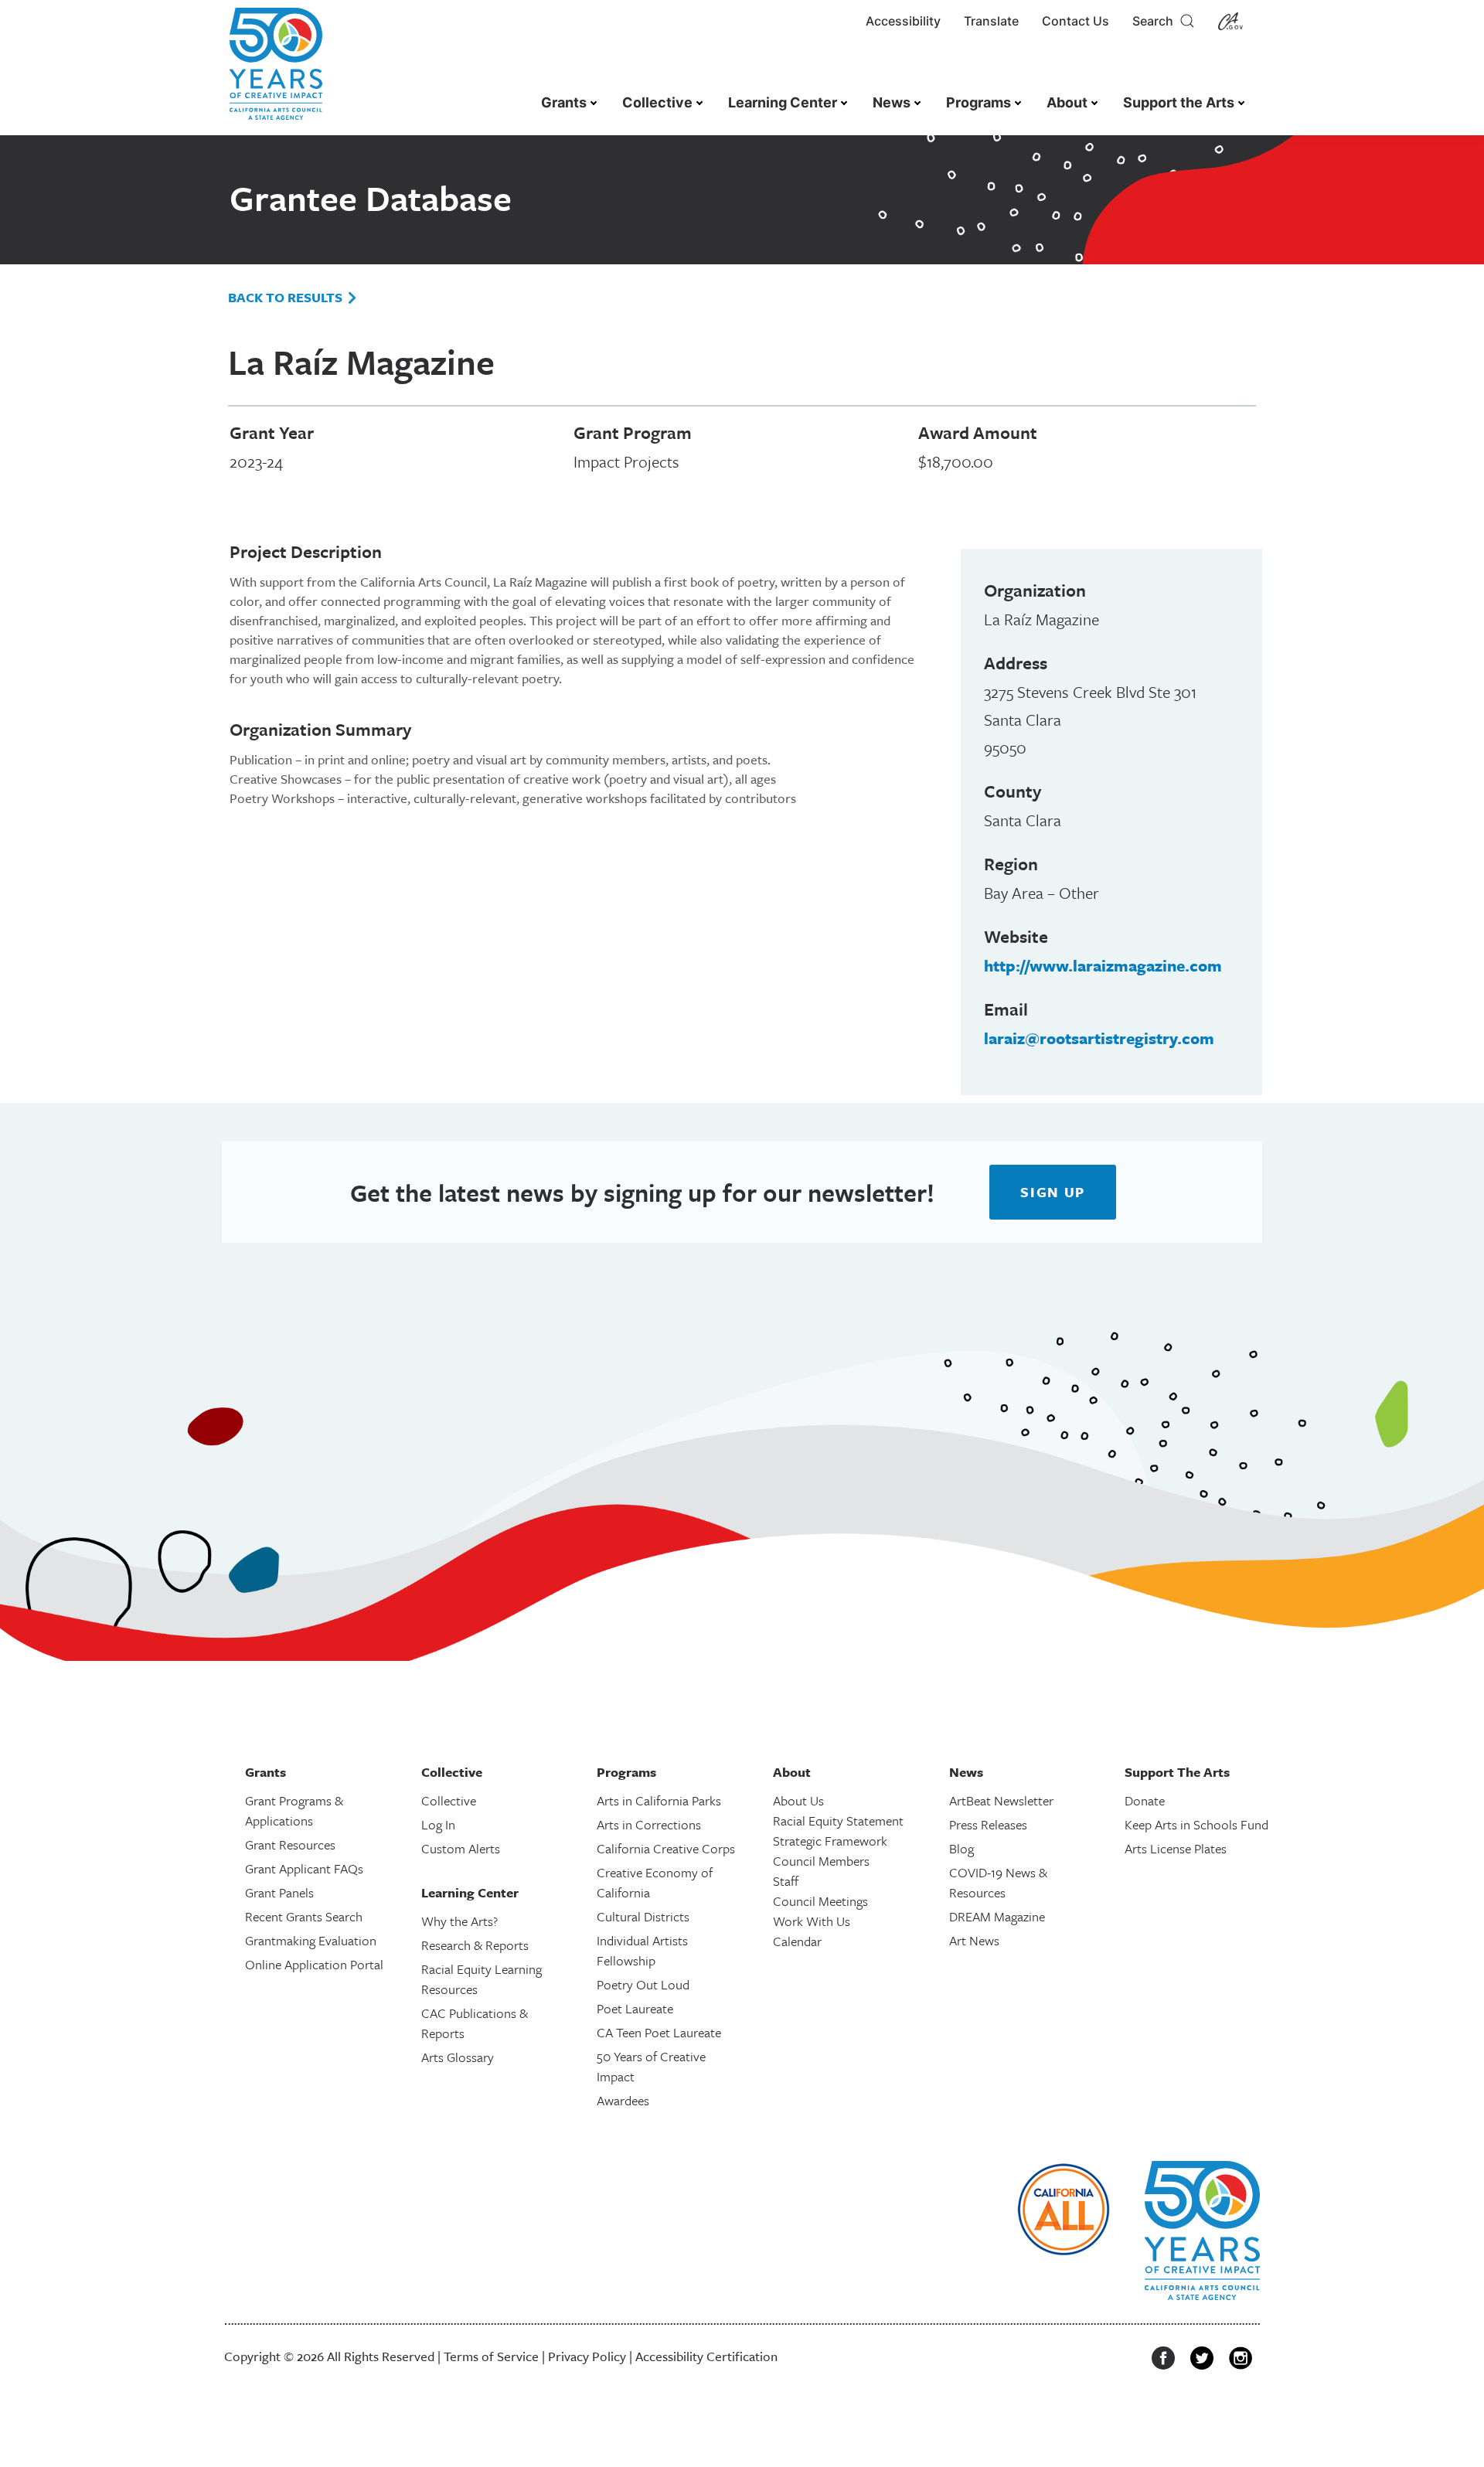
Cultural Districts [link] (643, 1916)
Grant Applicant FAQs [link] (304, 1868)
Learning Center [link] (783, 102)
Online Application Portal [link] (314, 1964)
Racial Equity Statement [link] (838, 1820)
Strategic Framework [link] (830, 1841)
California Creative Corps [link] (666, 1848)
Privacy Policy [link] (587, 2356)
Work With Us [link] (812, 1921)
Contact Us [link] (1076, 21)
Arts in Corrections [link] (649, 1824)
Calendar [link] (797, 1941)
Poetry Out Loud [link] (643, 1984)
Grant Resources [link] (290, 1844)
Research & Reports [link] (475, 1945)
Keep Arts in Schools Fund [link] (1196, 1824)
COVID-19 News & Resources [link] (998, 1882)
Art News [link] (974, 1940)
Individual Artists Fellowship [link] (642, 1950)
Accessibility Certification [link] (706, 2356)
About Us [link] (798, 1800)
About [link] (1067, 102)
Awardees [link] (623, 2100)
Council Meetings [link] (820, 1901)
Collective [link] (657, 102)
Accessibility (903, 21)
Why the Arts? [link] (459, 1921)
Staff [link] (786, 1881)
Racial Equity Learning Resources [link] (482, 1979)
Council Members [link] (821, 1861)
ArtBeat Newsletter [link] (1001, 1800)
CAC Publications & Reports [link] (475, 2023)
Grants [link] (564, 102)
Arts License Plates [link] (1176, 1848)
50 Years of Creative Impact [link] (651, 2066)
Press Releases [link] (988, 1824)
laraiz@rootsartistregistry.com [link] (1099, 1038)
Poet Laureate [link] (635, 2008)
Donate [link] (1145, 1800)
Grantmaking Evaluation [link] (311, 1940)
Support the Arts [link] (1179, 102)
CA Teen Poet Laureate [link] (659, 2032)
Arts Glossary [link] (458, 2057)
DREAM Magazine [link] (997, 1916)
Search (1156, 21)
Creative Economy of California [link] (655, 1882)
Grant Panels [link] (279, 1892)
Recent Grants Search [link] (304, 1916)
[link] (276, 71)
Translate (991, 21)
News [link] (892, 102)
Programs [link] (979, 102)
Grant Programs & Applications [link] (294, 1810)
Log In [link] (438, 1824)
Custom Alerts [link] (461, 1848)
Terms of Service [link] (491, 2356)
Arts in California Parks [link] (659, 1800)
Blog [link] (962, 1848)
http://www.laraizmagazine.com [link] (1103, 965)
